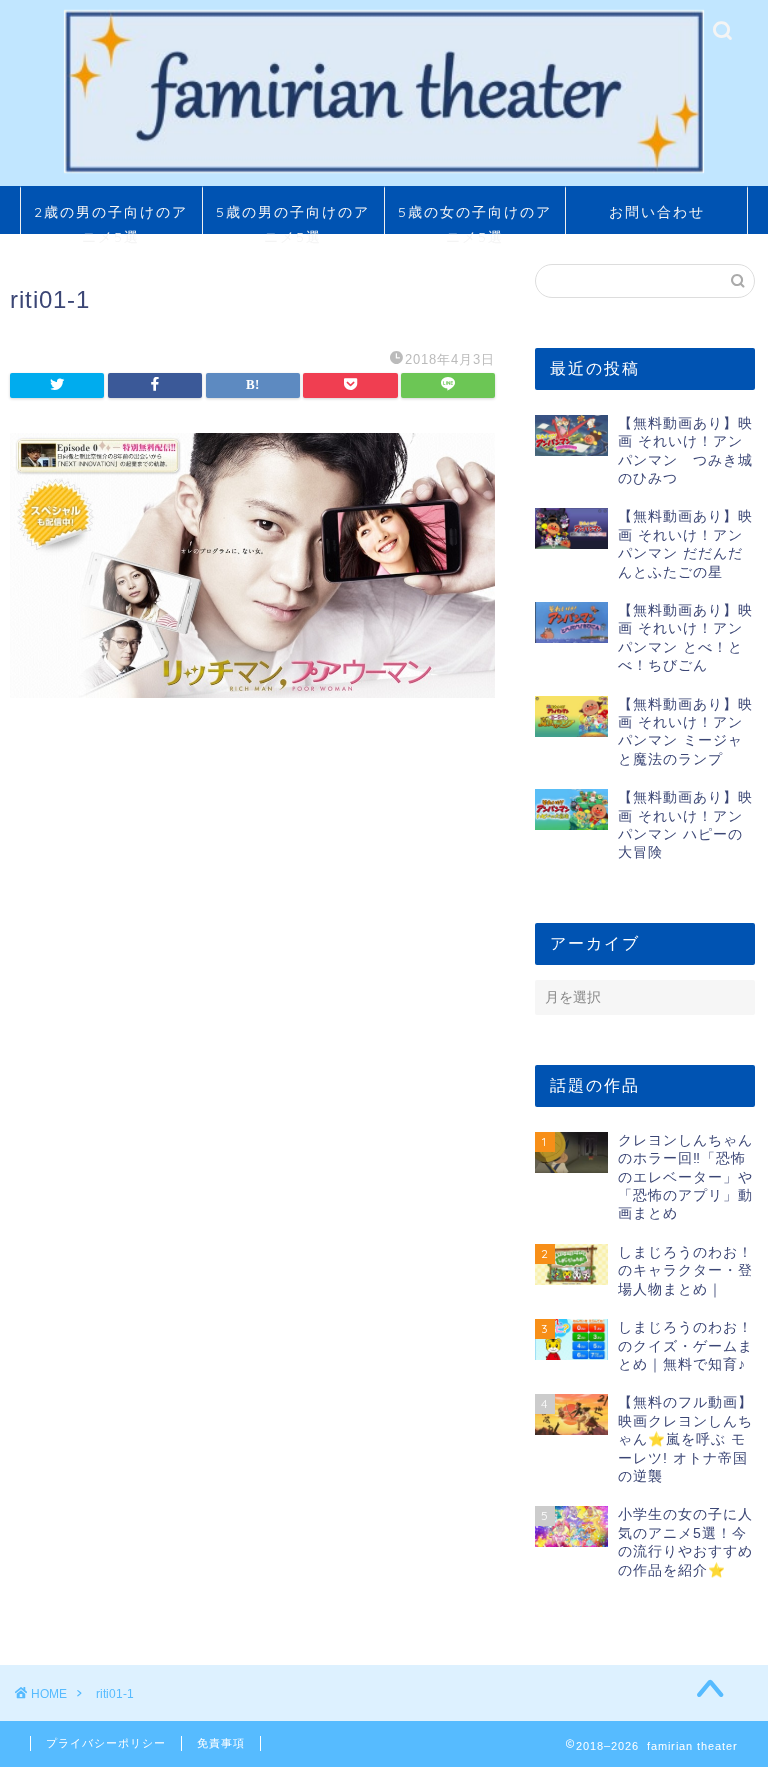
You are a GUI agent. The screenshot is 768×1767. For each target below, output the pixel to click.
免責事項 (221, 1743)
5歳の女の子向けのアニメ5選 (475, 218)
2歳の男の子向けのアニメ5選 (111, 218)
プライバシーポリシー (106, 1743)
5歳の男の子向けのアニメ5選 (293, 218)
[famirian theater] (384, 171)
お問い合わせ (657, 212)
